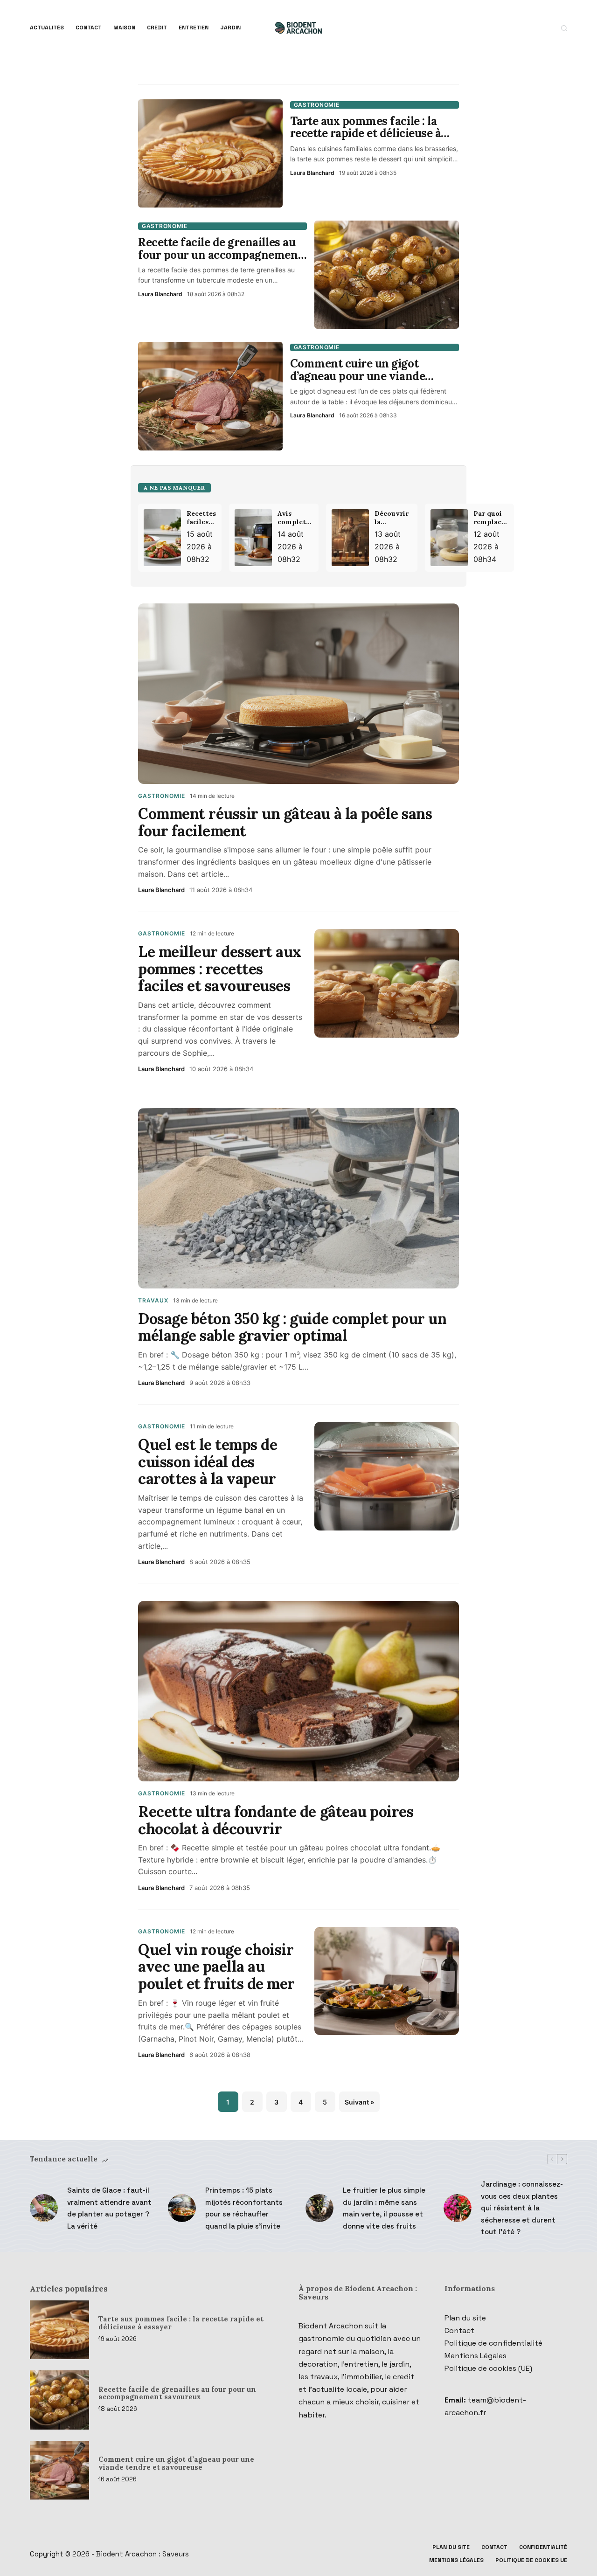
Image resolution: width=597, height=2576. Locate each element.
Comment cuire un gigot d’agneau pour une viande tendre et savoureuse (176, 2463)
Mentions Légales (476, 2356)
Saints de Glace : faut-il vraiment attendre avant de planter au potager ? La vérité (109, 2208)
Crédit (157, 28)
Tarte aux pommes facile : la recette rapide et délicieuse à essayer (181, 2323)
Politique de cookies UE (531, 2560)
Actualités (47, 28)
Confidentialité (543, 2547)
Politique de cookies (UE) (488, 2368)
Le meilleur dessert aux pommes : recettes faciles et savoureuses (220, 969)
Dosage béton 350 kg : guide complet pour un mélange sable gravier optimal (292, 1327)
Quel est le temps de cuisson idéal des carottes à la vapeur (208, 1462)
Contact (89, 28)
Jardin (230, 28)
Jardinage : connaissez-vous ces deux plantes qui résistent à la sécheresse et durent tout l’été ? (522, 2208)
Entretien (194, 28)
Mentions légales (456, 2560)
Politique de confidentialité (493, 2343)
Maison (124, 28)
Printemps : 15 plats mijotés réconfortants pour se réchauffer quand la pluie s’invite (244, 2208)
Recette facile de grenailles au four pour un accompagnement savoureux (177, 2393)
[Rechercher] (564, 28)
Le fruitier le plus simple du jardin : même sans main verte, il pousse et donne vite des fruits (384, 2208)
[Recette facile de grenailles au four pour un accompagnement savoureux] (59, 2400)
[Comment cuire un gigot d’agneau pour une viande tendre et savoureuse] (59, 2470)
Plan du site (465, 2318)
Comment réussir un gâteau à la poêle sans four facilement (285, 822)
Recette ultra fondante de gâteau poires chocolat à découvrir (276, 1820)
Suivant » (359, 2102)
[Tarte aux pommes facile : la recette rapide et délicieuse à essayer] (59, 2330)
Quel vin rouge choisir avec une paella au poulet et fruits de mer (216, 1967)
